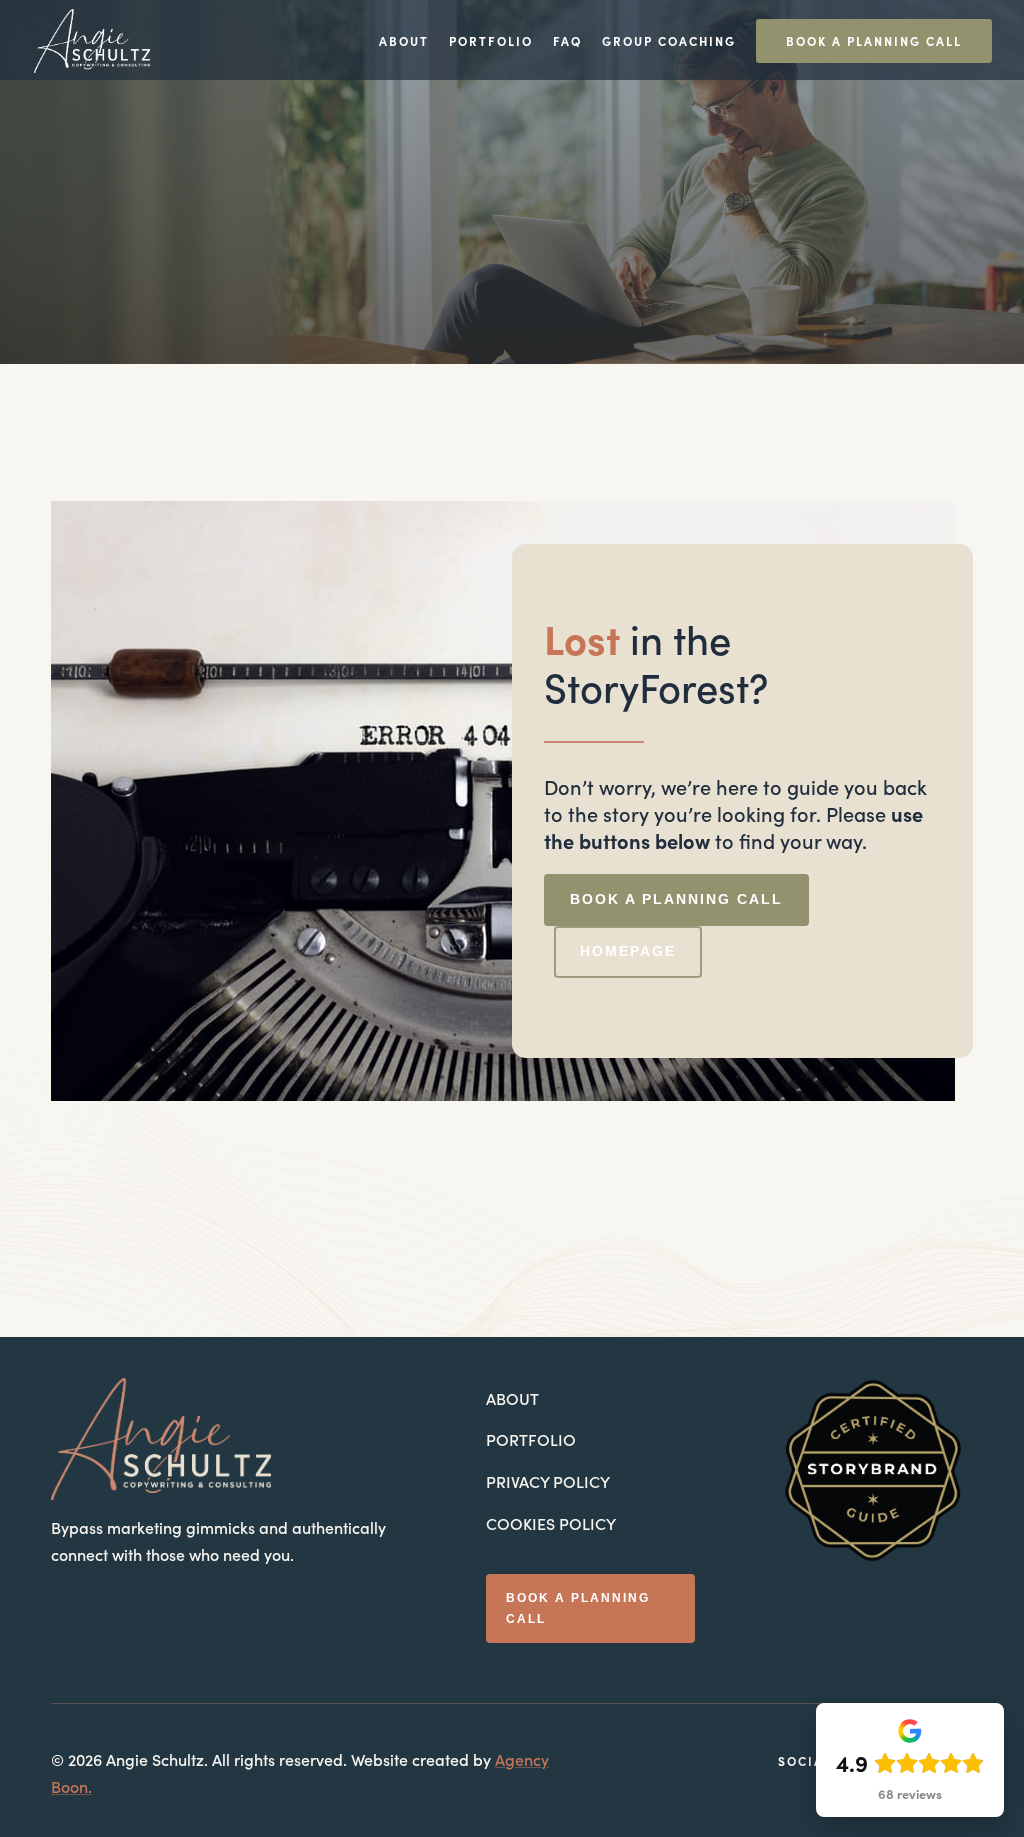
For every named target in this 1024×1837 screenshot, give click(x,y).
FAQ (567, 42)
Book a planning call (676, 899)
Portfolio (491, 42)
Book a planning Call (874, 41)
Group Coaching (669, 42)
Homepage (628, 951)
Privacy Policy (548, 1481)
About (404, 42)
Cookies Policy (551, 1523)
